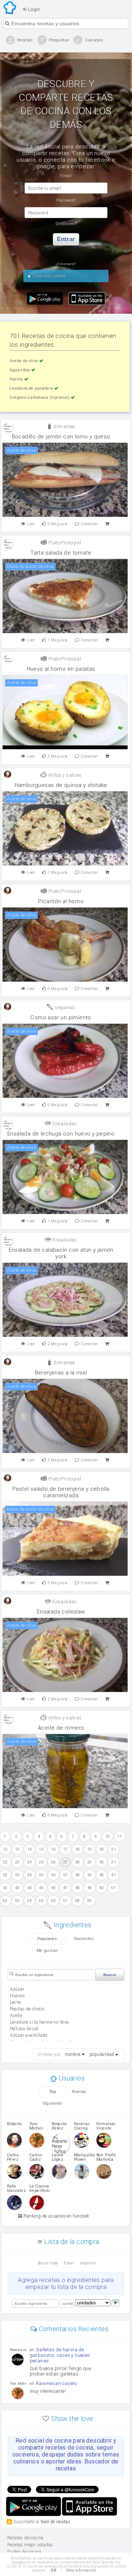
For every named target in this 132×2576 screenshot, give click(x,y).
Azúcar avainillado (29, 2035)
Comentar (89, 524)
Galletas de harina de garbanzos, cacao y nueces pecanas (60, 2355)
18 (78, 1849)
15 (41, 1849)
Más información (81, 2570)
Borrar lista (48, 2263)
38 (78, 1875)
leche (16, 2002)
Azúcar (17, 1989)
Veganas (64, 1007)
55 (41, 1901)
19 (90, 1849)
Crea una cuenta (49, 276)
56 (53, 1901)
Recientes (84, 1939)
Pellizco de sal (24, 2029)
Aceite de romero (61, 1728)
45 (41, 1888)
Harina (17, 379)
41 (113, 1875)
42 (5, 1888)
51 (113, 1888)
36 (53, 1875)
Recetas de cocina (10, 8)
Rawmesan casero (56, 2383)
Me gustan (47, 1951)
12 (5, 1849)
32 (5, 1875)
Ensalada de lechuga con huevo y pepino (61, 1134)
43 (17, 1888)
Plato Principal (64, 543)
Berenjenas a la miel (61, 1373)
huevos (17, 1996)
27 (65, 1862)
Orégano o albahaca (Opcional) (40, 398)
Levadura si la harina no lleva (39, 2022)
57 (65, 1901)
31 (113, 1862)
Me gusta (58, 524)
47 (65, 1888)
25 (41, 1862)
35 (41, 1875)
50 (102, 1888)
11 (120, 1837)
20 (102, 1849)
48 (78, 1888)
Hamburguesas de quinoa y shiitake (61, 785)
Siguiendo (53, 2103)
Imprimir (88, 2263)
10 (108, 1837)
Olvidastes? (66, 224)
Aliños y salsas (64, 775)
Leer (31, 524)
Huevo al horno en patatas (61, 669)
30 (102, 1862)
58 (78, 1901)
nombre (73, 2054)
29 (90, 1862)
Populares (47, 1939)
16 (53, 1849)
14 (30, 1849)
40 (102, 1875)
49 (90, 1888)
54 (30, 1901)
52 (5, 1901)
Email (69, 2263)
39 (90, 1875)
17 (65, 1849)
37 (65, 1875)
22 (5, 1862)
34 (30, 1875)
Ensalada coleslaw (61, 1612)
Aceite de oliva (24, 361)
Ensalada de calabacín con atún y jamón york (61, 1253)
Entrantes (64, 426)
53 (17, 1901)
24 (30, 1862)
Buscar (110, 1975)
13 (17, 1849)
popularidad (102, 2054)
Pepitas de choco (27, 2009)
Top (52, 2092)
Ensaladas (64, 1124)
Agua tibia (20, 370)
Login (33, 9)
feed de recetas (56, 2521)
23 (17, 1862)
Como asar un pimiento (61, 1017)
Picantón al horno (61, 901)
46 (53, 1888)
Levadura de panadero (32, 388)
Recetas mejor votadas (30, 2545)
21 (113, 1849)
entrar (66, 239)
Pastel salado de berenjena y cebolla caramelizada (61, 1492)
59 (90, 1901)
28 (78, 1862)
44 (30, 1888)
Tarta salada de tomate (61, 553)
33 (17, 1875)
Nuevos (79, 2092)
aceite (16, 2016)
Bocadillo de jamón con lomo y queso (61, 437)
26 (53, 1862)
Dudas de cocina (24, 2552)
